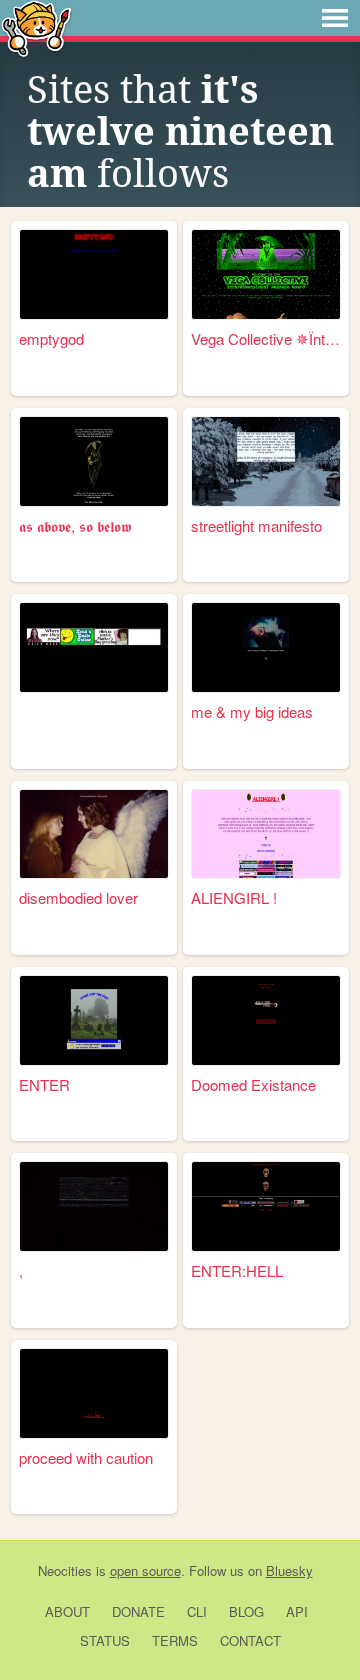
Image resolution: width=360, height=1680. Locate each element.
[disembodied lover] (94, 834)
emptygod (51, 338)
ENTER (44, 1084)
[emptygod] (94, 274)
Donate (138, 1611)
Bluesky (289, 1570)
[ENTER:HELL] (266, 1206)
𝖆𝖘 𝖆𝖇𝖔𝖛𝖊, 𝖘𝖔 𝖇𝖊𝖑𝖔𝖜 (75, 525)
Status (105, 1640)
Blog (246, 1611)
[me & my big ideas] (266, 647)
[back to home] (36, 27)
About (67, 1611)
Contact (250, 1640)
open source (145, 1570)
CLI (197, 1611)
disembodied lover (78, 897)
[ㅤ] (94, 647)
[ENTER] (94, 1020)
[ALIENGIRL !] (266, 834)
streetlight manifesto (256, 525)
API (297, 1611)
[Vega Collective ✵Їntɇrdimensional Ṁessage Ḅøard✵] (266, 274)
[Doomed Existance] (266, 1020)
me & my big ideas (252, 711)
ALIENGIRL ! (234, 897)
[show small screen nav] (335, 18)
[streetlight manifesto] (266, 461)
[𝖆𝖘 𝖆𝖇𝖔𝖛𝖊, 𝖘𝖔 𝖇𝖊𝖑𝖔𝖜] (94, 461)
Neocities (65, 1570)
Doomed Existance (253, 1084)
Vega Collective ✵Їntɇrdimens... (266, 338)
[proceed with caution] (94, 1393)
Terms (175, 1640)
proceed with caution (86, 1457)
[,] (94, 1206)
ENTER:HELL (237, 1270)
